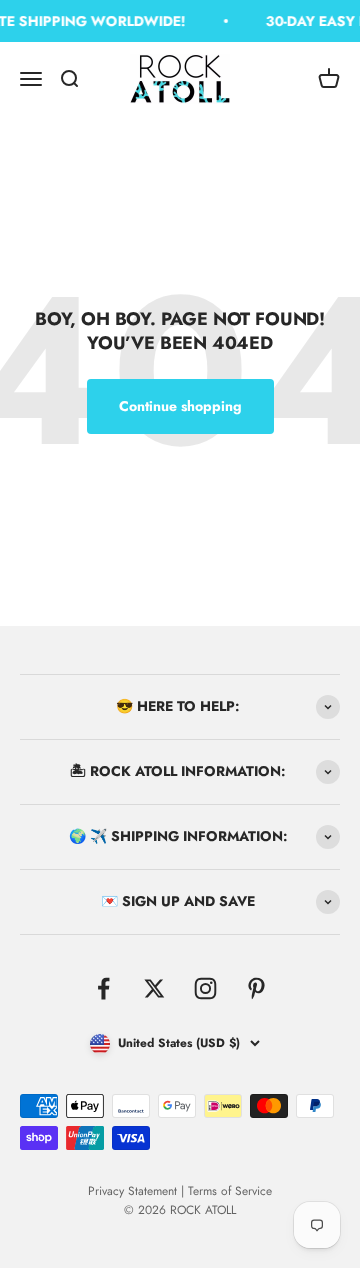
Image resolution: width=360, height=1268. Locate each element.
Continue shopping (180, 406)
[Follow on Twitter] (154, 988)
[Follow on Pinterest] (256, 988)
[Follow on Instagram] (205, 988)
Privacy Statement (132, 1191)
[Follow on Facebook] (103, 988)
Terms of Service (230, 1191)
